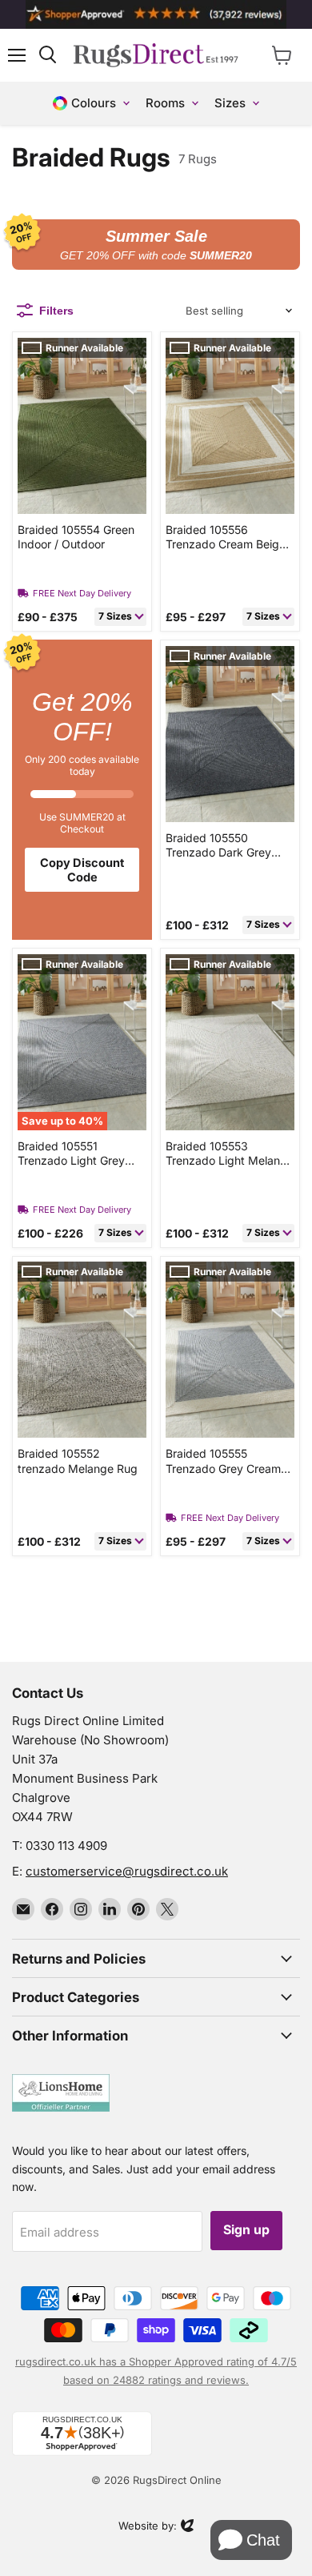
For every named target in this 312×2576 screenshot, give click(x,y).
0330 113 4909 (66, 1846)
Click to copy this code (156, 245)
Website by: (148, 2527)
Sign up (246, 2230)
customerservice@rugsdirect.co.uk (127, 1871)
